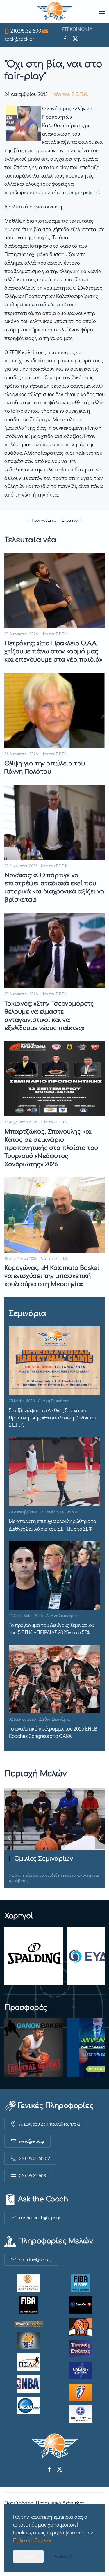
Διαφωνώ (63, 2556)
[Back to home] (54, 12)
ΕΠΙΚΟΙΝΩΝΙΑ (77, 29)
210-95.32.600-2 (34, 2158)
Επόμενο (69, 520)
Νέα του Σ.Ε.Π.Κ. (70, 94)
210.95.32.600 (26, 31)
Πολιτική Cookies (33, 2540)
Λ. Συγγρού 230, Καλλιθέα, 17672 (50, 2124)
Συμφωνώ (28, 2556)
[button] (102, 12)
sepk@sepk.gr (19, 39)
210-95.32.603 (33, 2175)
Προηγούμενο (44, 520)
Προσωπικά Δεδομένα (60, 2503)
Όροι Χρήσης (19, 2503)
